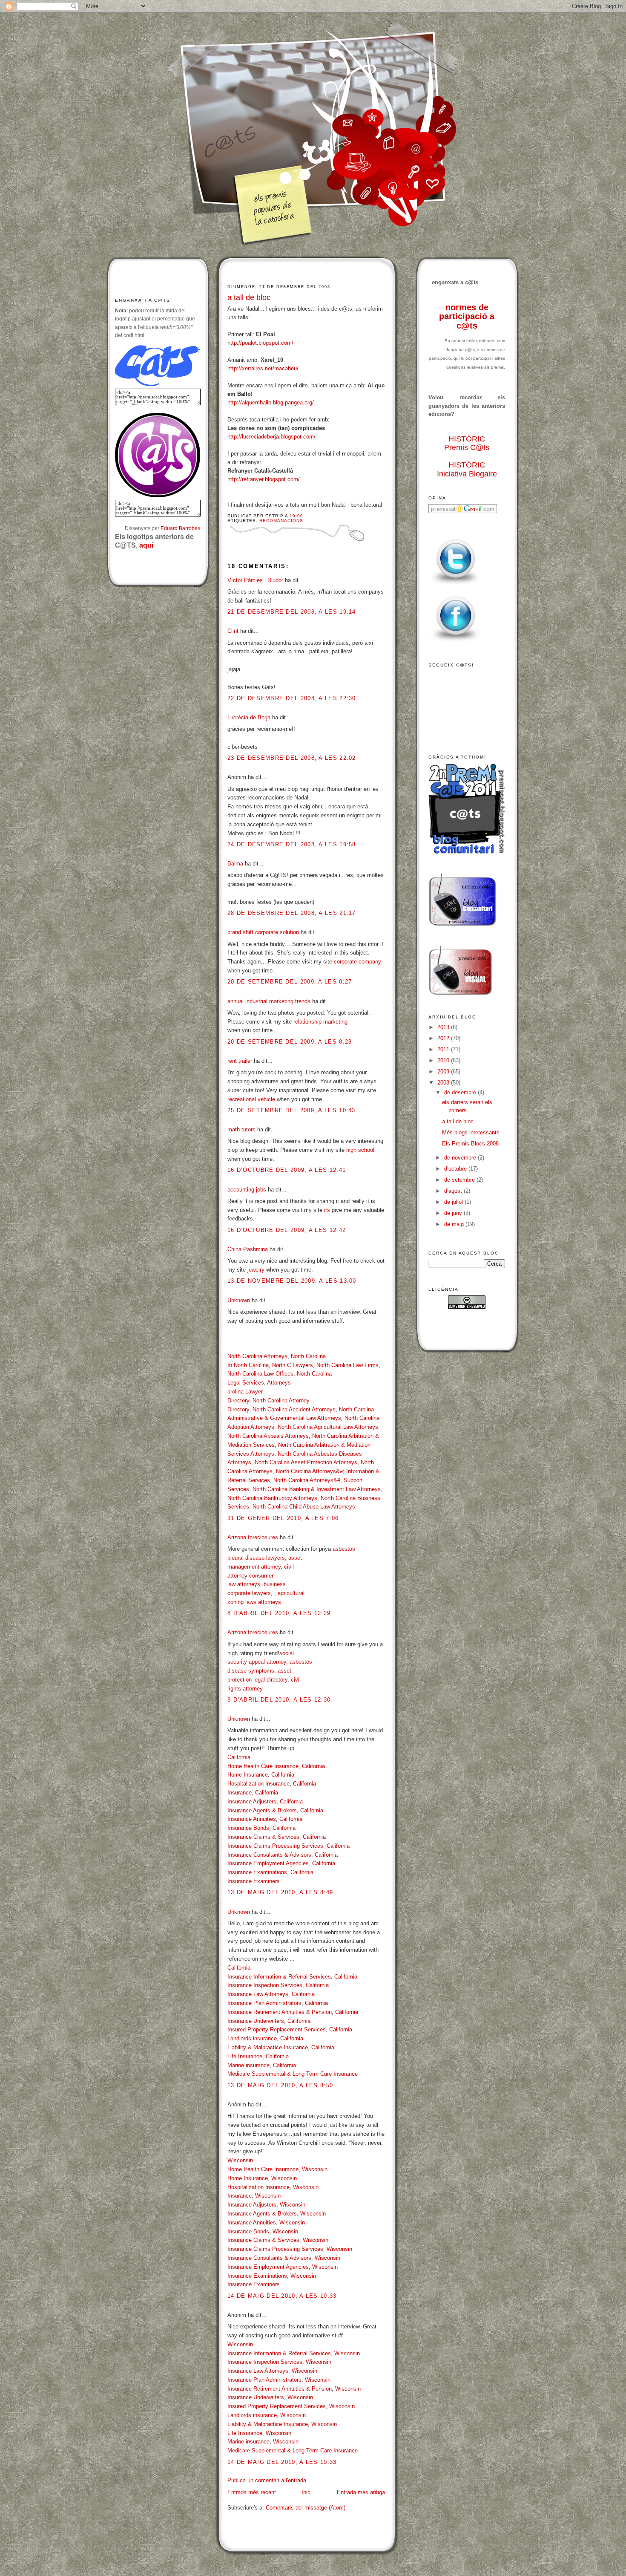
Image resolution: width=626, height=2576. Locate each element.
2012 (444, 1038)
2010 (444, 1060)
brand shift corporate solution (263, 932)
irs (327, 1210)
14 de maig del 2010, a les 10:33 (282, 2296)
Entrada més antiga (361, 2492)
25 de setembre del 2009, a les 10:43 (291, 1110)
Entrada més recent (252, 2492)
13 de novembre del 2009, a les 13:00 (292, 1281)
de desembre (461, 1092)
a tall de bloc (249, 297)
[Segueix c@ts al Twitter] (456, 584)
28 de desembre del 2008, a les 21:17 (292, 913)
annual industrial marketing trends (269, 1001)
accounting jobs (247, 1190)
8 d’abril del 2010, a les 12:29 (279, 1613)
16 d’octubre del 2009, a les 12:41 (287, 1170)
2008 (444, 1083)
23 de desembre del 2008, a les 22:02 (292, 758)
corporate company (358, 962)
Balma (235, 864)
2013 (444, 1027)
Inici (307, 2492)
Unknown (239, 1300)
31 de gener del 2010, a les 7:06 (283, 1518)
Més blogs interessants (471, 1132)
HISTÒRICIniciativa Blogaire (467, 469)
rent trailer (240, 1061)
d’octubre (456, 1169)
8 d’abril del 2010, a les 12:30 (279, 1700)
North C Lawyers (293, 1365)
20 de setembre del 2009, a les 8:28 (290, 1042)
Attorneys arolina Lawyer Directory (259, 1392)
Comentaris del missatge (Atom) (306, 2508)
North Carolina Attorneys (257, 1356)
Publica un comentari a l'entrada (267, 2480)
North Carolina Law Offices (260, 1374)
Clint (233, 631)
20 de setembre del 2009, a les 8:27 (290, 982)
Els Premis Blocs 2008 (470, 1144)
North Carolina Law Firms (347, 1365)
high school (360, 1150)
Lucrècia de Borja (249, 717)
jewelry (256, 1270)
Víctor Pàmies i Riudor (255, 580)
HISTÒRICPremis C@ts (467, 443)
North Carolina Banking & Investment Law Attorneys (317, 1489)
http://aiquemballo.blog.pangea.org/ (271, 402)
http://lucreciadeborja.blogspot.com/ (271, 437)
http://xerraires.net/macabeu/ (263, 368)
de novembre (461, 1158)
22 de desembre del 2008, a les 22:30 (292, 698)
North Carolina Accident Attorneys (294, 1409)
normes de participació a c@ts (467, 316)
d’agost (454, 1191)
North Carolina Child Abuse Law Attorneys (304, 1507)
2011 (444, 1049)
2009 (444, 1072)
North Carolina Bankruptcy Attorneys (272, 1498)
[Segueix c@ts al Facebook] (456, 642)
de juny (454, 1213)
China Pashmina (248, 1249)
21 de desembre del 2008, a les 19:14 (292, 612)
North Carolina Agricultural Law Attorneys (328, 1427)
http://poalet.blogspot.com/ (260, 343)
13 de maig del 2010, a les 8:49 (280, 1892)
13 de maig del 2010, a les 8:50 (280, 2085)
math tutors (241, 1129)
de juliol (454, 1202)
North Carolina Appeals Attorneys (268, 1436)
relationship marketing (320, 1022)
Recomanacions (281, 521)
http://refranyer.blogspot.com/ (264, 479)
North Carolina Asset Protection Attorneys (306, 1462)
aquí (146, 545)
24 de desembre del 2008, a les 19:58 (292, 844)
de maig (455, 1224)
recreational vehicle (251, 1099)
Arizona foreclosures (253, 1537)
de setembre (460, 1180)
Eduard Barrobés (180, 528)
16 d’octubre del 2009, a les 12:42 (287, 1230)
